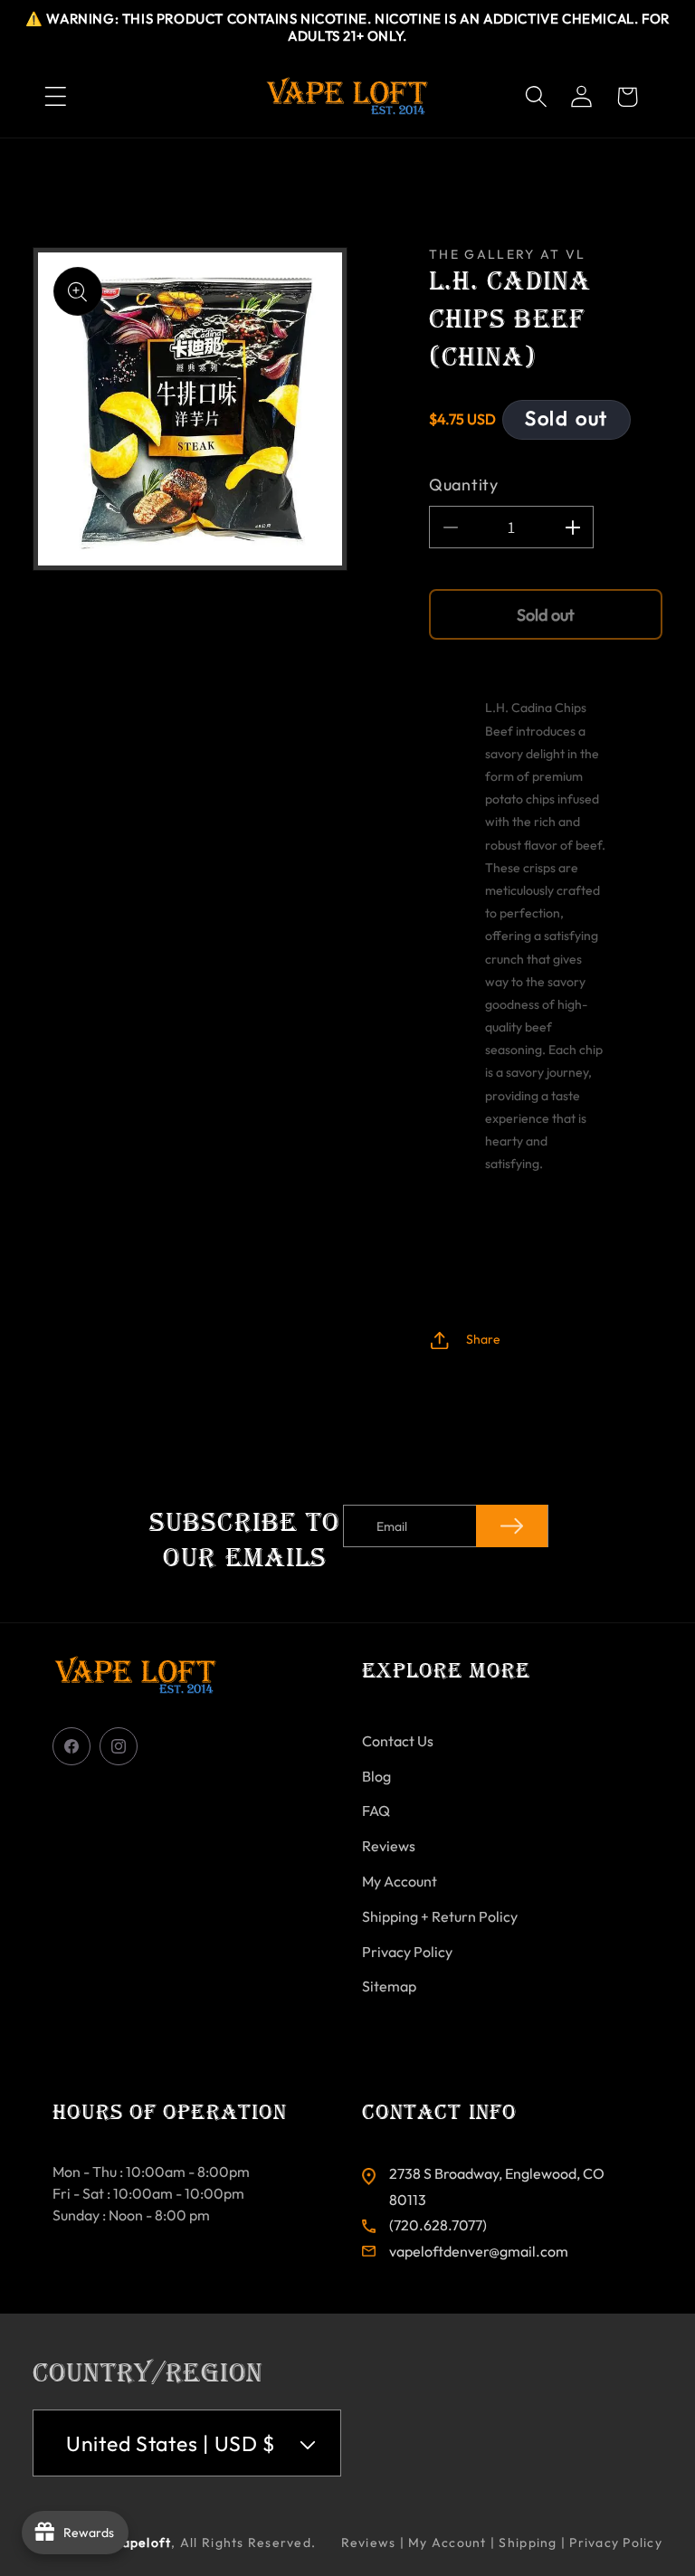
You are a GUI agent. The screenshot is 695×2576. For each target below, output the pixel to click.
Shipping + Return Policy (440, 1916)
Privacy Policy (407, 1952)
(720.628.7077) (438, 2225)
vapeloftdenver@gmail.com (479, 2251)
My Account (400, 1881)
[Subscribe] (512, 1526)
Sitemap (389, 1986)
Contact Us (398, 1741)
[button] (55, 97)
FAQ (376, 1811)
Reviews (389, 1846)
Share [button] (483, 1339)
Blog (376, 1776)
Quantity (464, 485)
